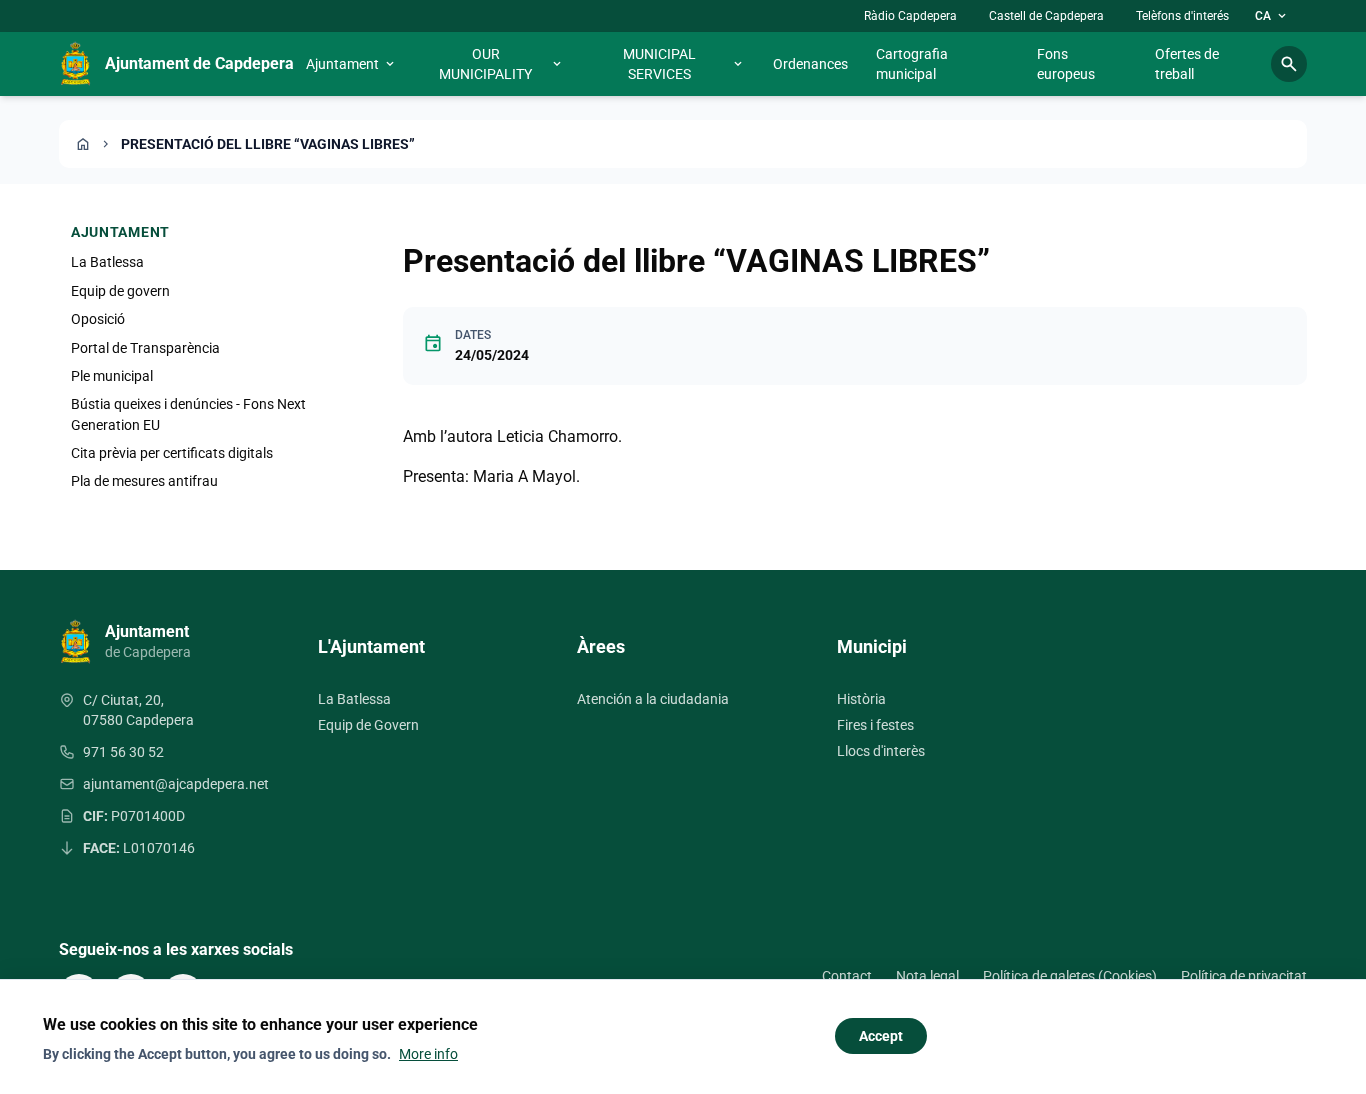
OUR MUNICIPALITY (501, 64)
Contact (847, 976)
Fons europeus (1066, 64)
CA (1272, 16)
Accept (881, 1036)
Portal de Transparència (145, 347)
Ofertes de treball (1187, 64)
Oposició (98, 319)
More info (428, 1054)
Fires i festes (875, 725)
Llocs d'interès (881, 751)
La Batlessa (107, 262)
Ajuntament (351, 64)
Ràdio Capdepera (910, 16)
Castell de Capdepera (1046, 16)
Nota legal (927, 976)
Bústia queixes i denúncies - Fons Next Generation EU (188, 414)
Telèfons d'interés (1182, 16)
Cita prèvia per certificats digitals (172, 453)
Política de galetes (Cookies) (1070, 976)
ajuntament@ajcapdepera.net (176, 784)
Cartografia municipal (912, 64)
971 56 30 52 (123, 752)
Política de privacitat (1244, 976)
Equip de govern (120, 290)
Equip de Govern (368, 725)
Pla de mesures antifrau (144, 481)
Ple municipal (112, 376)
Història (861, 699)
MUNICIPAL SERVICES (684, 64)
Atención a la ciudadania (653, 699)
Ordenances (810, 64)
